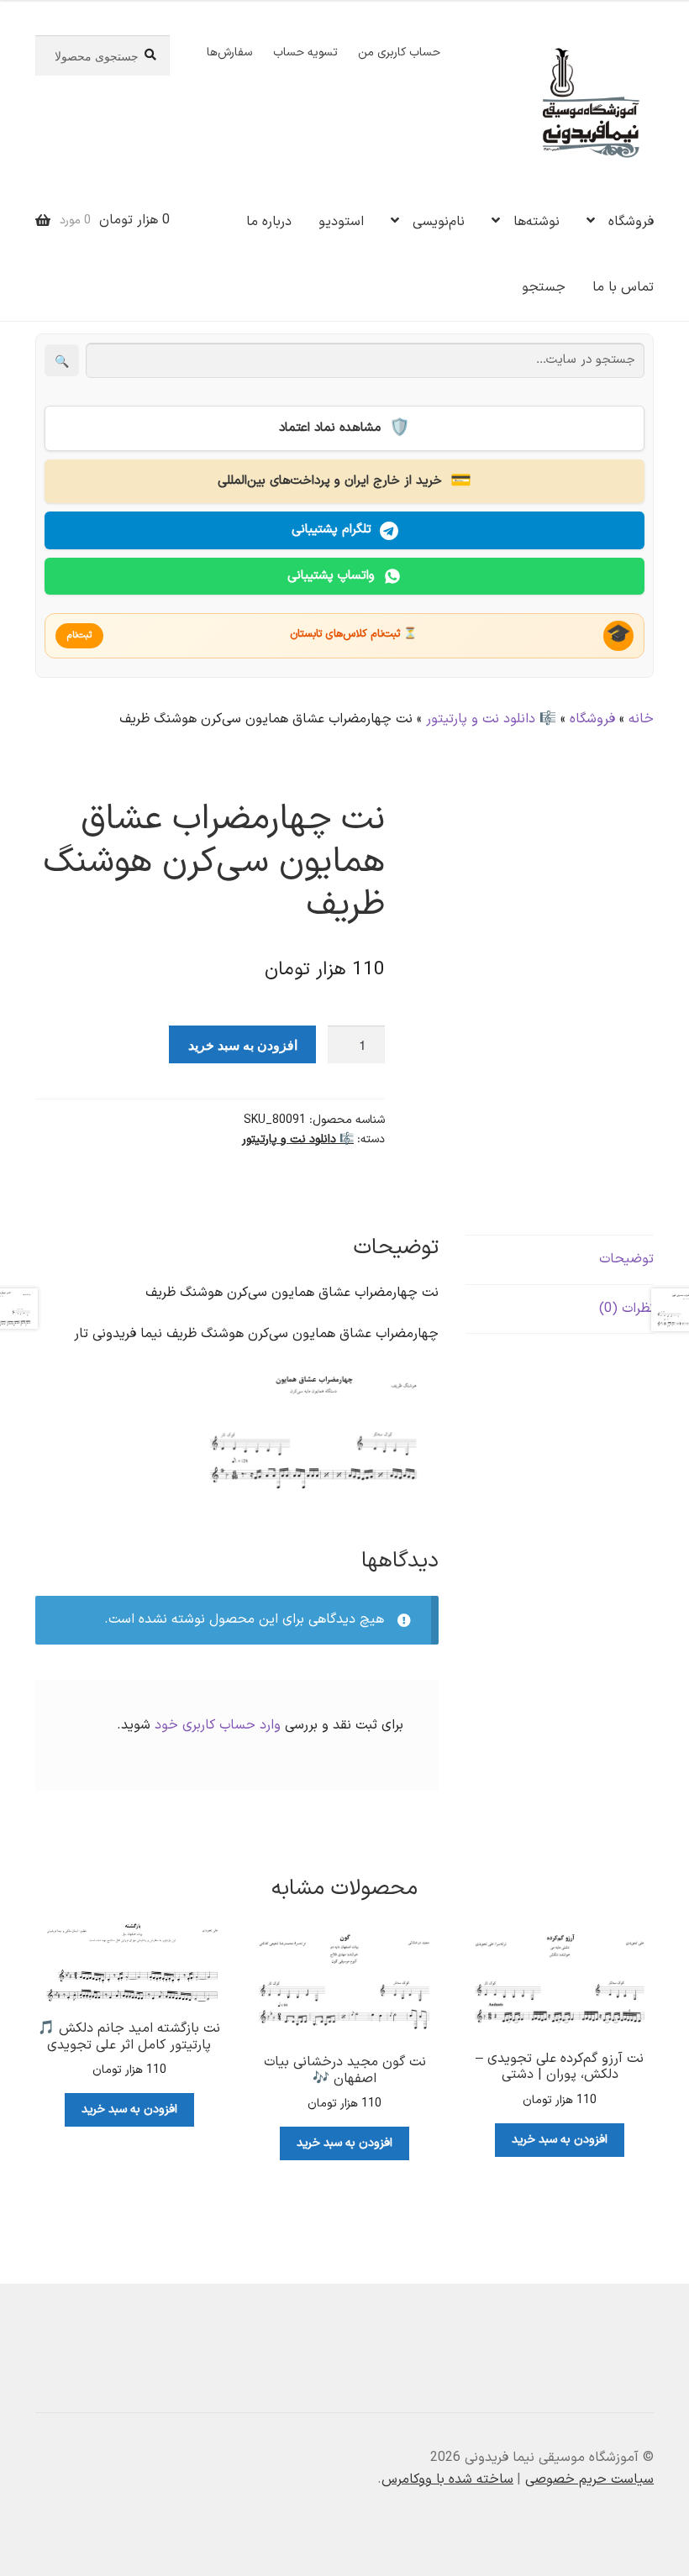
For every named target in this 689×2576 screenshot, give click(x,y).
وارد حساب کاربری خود (218, 1725)
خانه (641, 719)
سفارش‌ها (229, 52)
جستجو (544, 287)
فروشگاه (631, 222)
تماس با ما (623, 287)
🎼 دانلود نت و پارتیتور (491, 719)
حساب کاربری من (399, 52)
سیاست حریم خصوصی (589, 2479)
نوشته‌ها (536, 222)
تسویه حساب (305, 52)
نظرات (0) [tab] (626, 1309)
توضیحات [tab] (626, 1259)
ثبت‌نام (79, 635)
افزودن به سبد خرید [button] (560, 2140)
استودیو (341, 222)
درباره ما (269, 222)
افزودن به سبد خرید (243, 1044)
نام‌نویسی (439, 222)
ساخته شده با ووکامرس (447, 2479)
